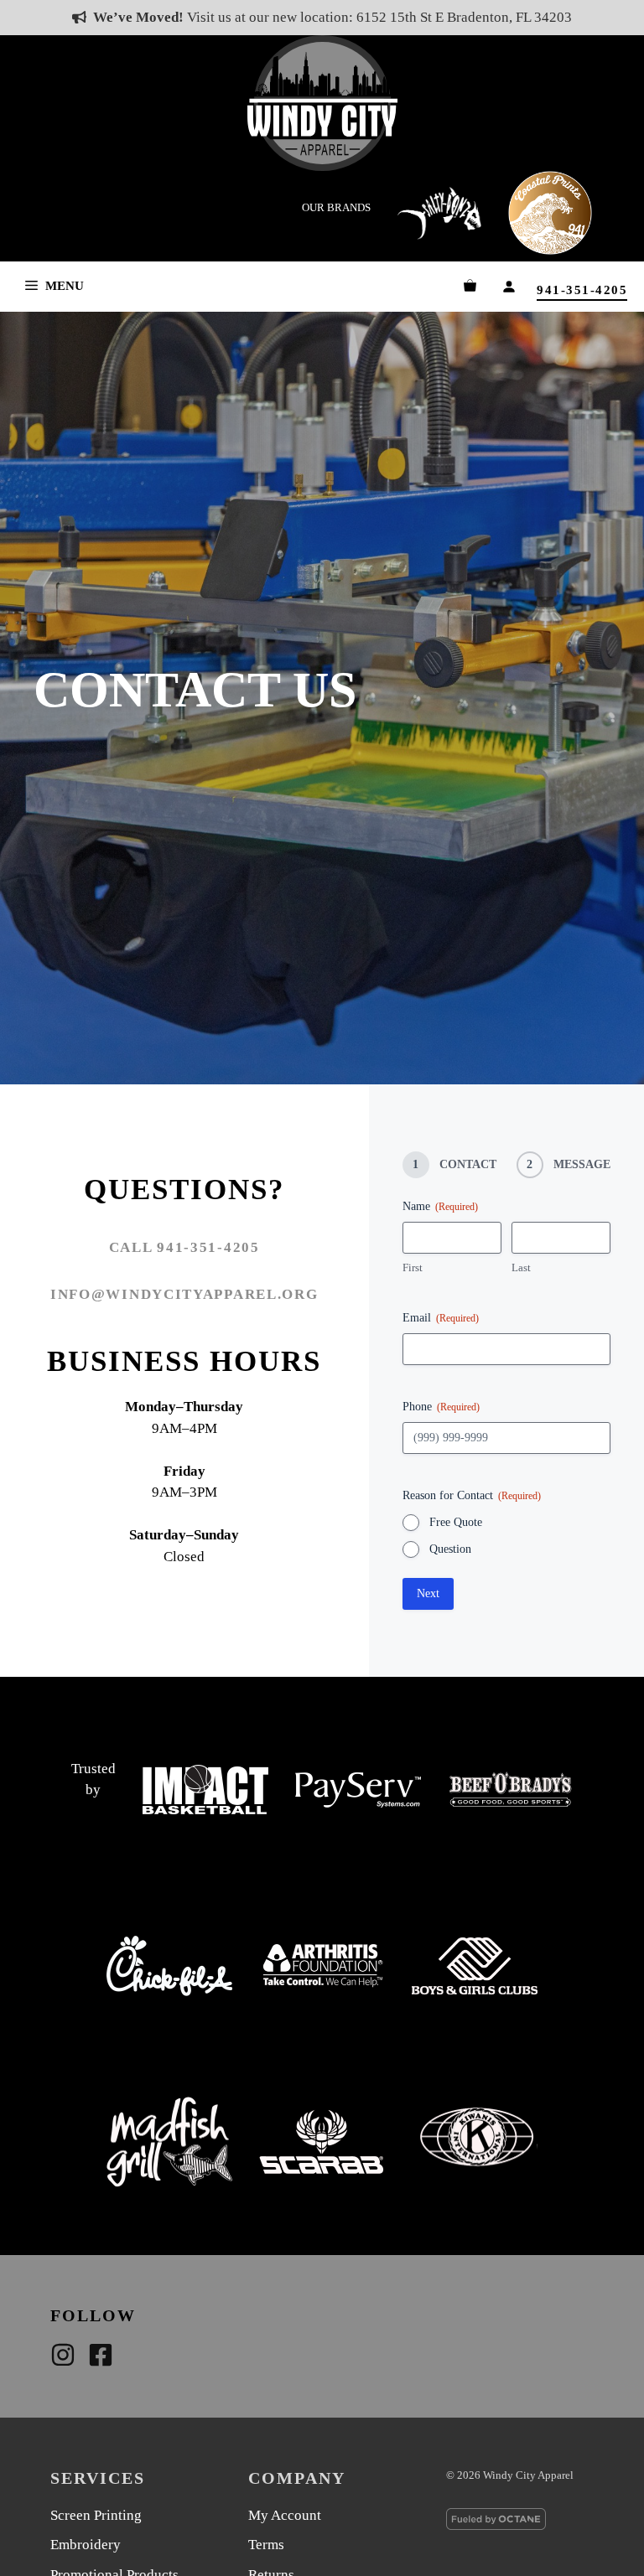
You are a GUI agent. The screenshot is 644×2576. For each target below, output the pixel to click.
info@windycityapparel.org (184, 1294)
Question (450, 1549)
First (413, 1267)
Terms (266, 2545)
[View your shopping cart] (470, 286)
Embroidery (86, 2545)
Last (521, 1267)
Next (428, 1593)
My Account (285, 2515)
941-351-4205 (582, 290)
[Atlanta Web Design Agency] (520, 2522)
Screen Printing (96, 2515)
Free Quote (456, 1522)
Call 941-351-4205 (184, 1247)
